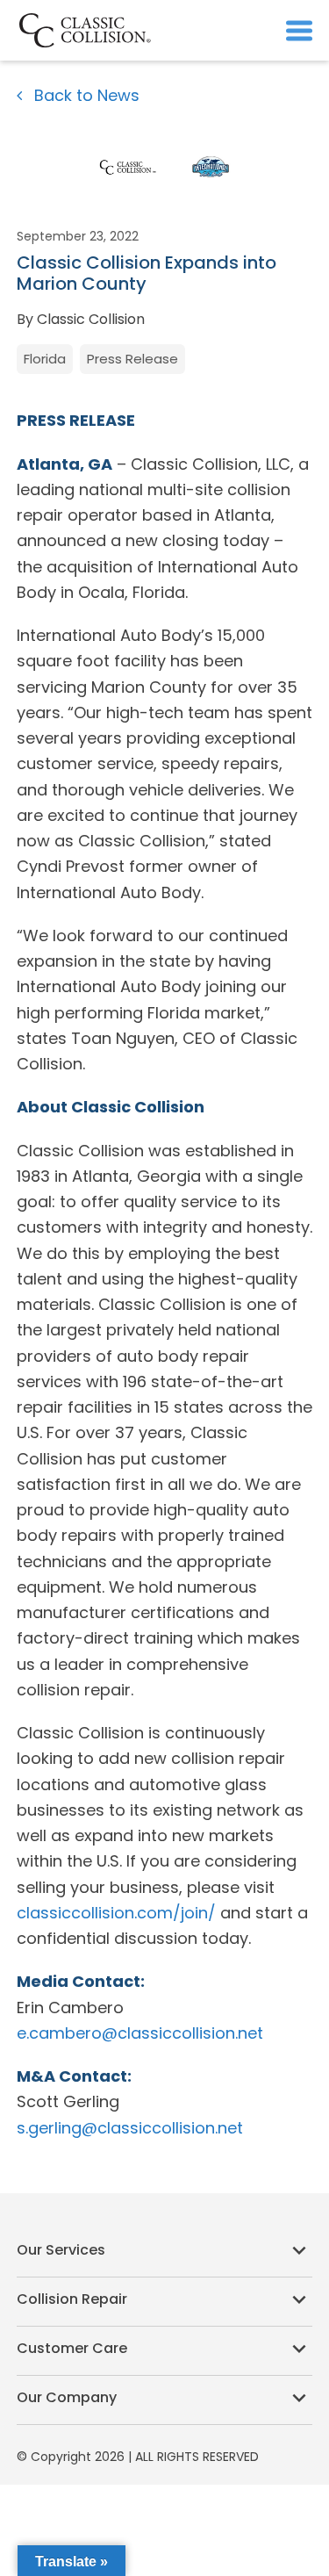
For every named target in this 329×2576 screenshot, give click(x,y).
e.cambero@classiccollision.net (140, 2033)
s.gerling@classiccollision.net (130, 2128)
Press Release (132, 359)
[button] (299, 30)
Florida (45, 359)
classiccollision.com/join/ (116, 1913)
